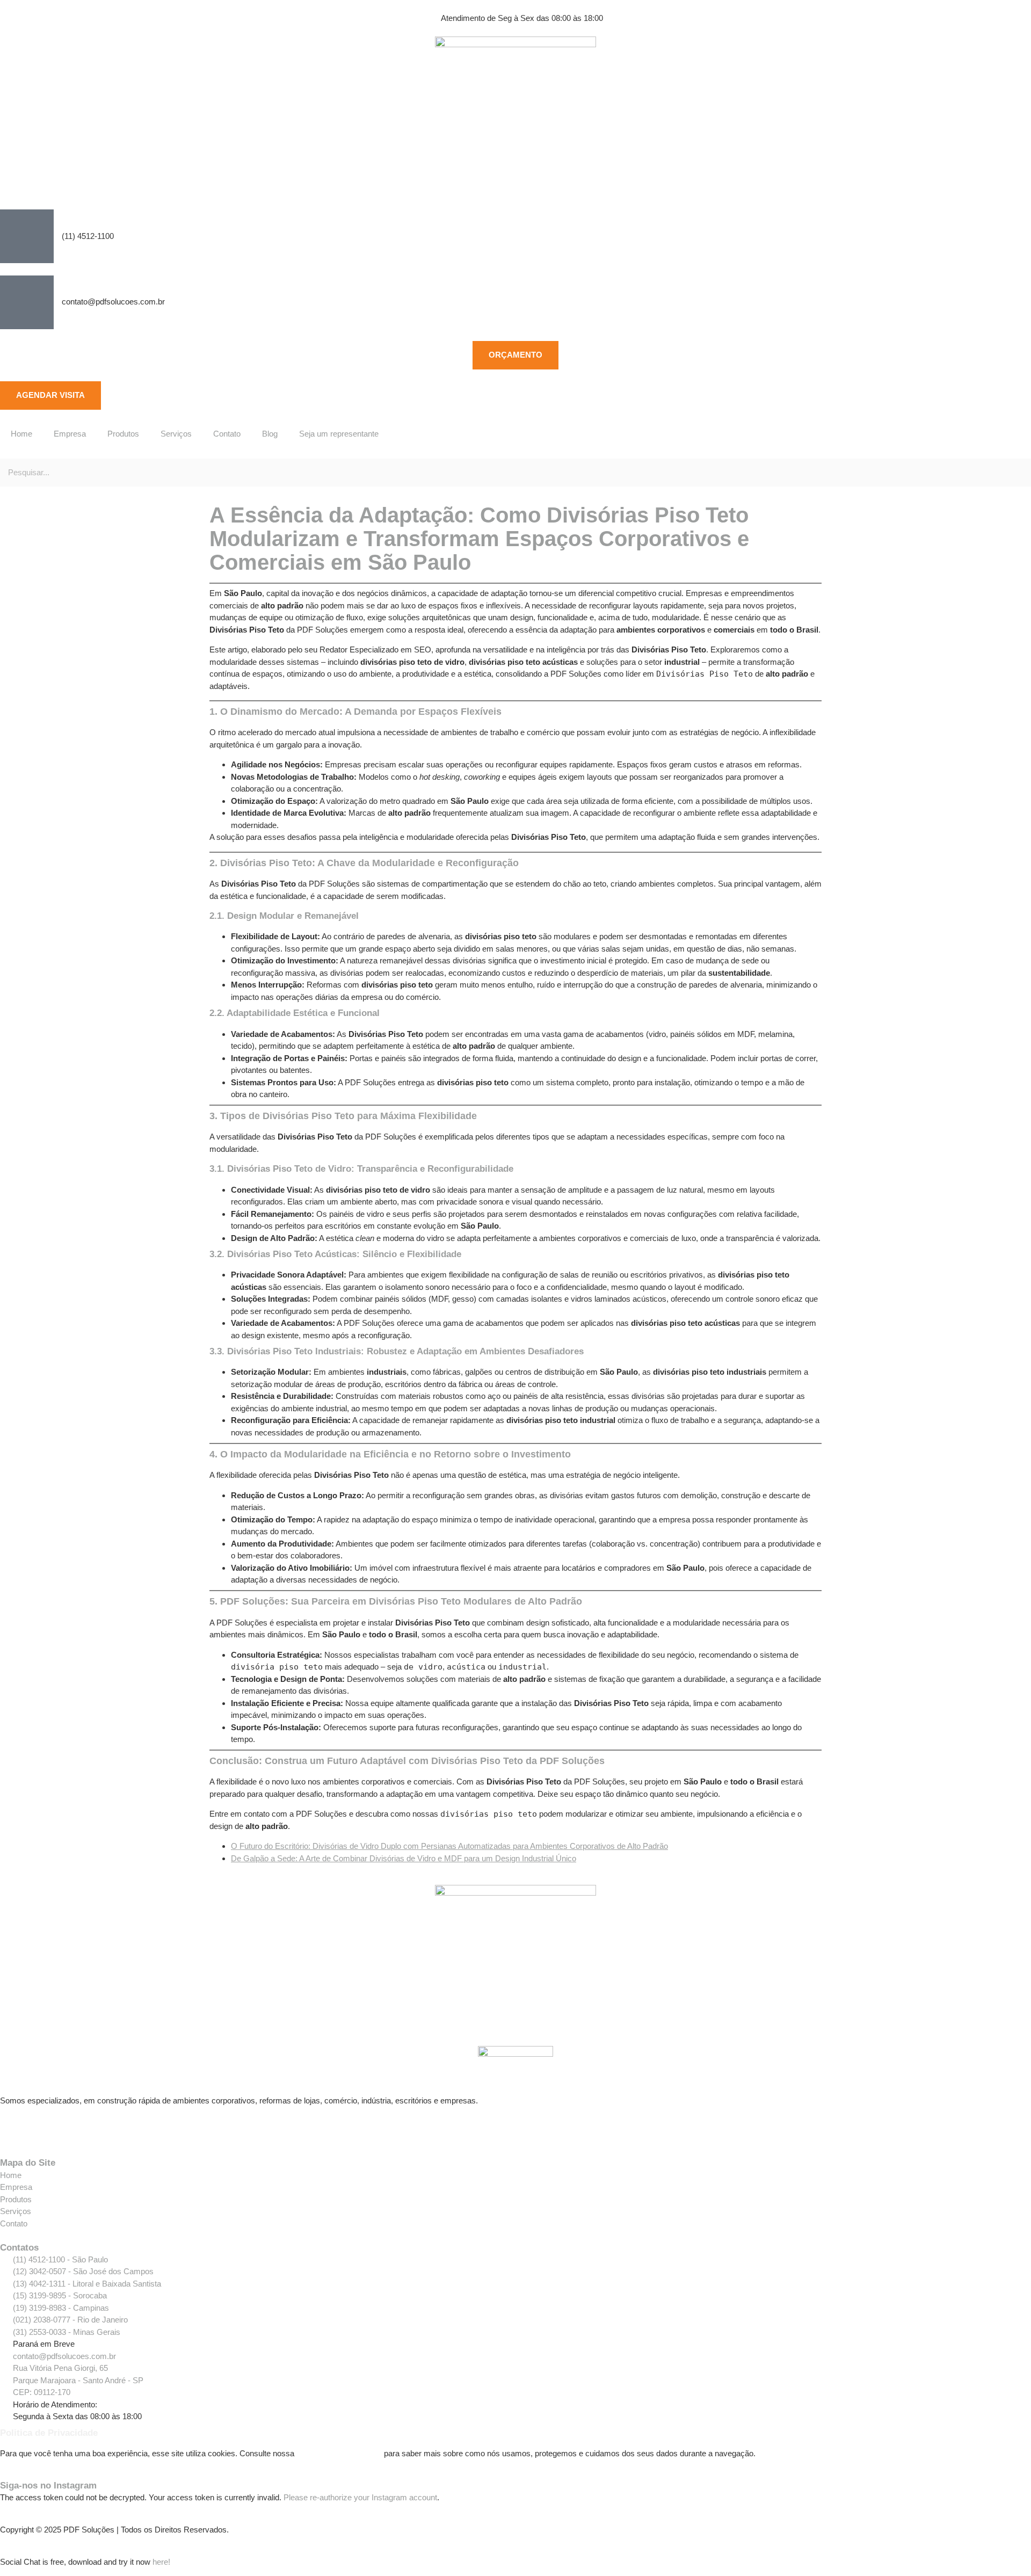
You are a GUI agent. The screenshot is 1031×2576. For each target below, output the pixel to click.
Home (21, 434)
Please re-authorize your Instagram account (360, 2497)
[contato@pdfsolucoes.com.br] (27, 302)
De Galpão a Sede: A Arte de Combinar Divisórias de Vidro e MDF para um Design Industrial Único (404, 1858)
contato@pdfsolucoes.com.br (113, 302)
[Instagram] (42, 2128)
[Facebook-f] (13, 2128)
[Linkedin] (71, 2128)
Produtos (123, 434)
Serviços (176, 434)
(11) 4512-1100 (88, 236)
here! (161, 2562)
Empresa (70, 434)
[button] (515, 452)
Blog (270, 434)
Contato (227, 434)
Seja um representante (339, 434)
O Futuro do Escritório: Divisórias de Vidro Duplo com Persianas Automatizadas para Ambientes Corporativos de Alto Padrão (449, 1846)
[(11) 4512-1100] (27, 236)
